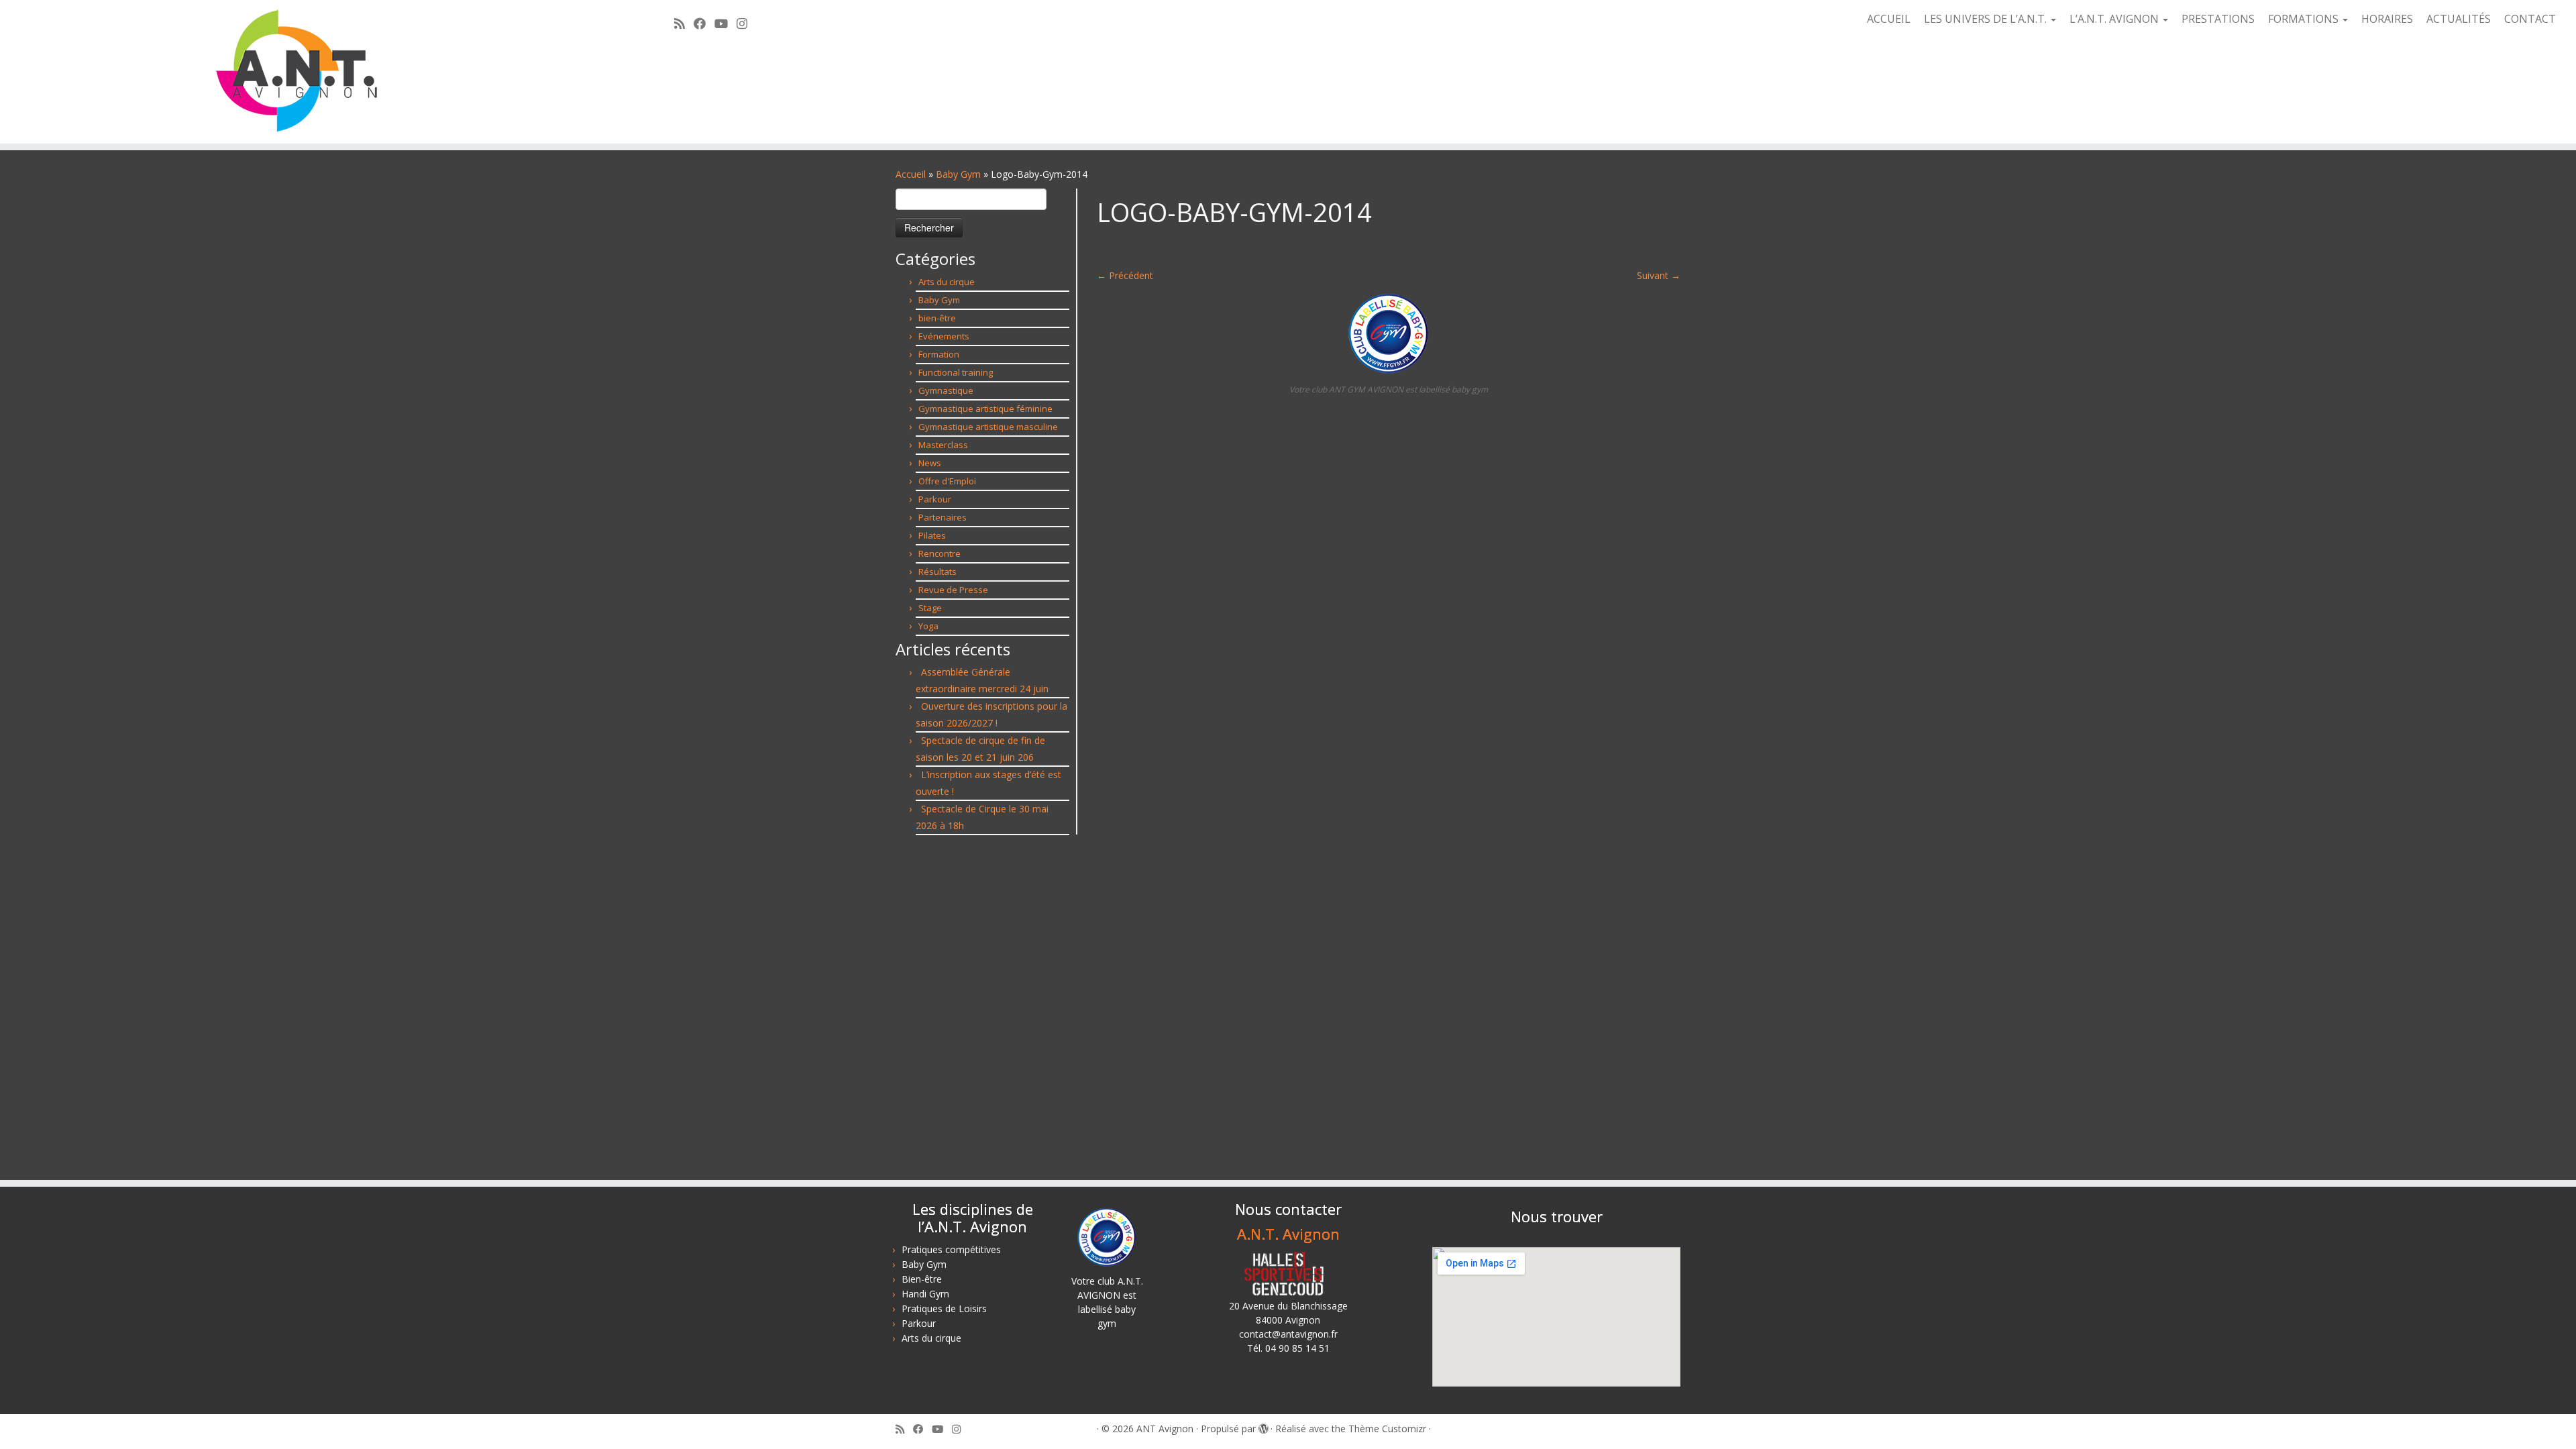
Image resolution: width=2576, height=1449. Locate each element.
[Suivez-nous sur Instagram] (746, 23)
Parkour (935, 499)
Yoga (928, 626)
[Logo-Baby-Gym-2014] (1389, 332)
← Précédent (1125, 275)
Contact (2530, 19)
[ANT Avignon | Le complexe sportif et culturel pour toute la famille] (297, 72)
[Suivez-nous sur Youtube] (726, 23)
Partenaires (943, 517)
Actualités (2459, 19)
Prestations (2218, 19)
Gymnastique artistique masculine (988, 427)
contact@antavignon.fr (1288, 1334)
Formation (939, 354)
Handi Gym (925, 1294)
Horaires (2387, 19)
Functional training (956, 372)
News (930, 463)
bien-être (937, 318)
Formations (2305, 19)
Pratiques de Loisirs (944, 1308)
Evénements (944, 336)
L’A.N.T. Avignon (2115, 19)
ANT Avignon (1165, 1429)
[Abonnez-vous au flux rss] (684, 23)
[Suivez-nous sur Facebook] (704, 23)
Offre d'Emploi (947, 481)
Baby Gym (958, 174)
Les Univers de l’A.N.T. (1987, 19)
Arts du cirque (947, 282)
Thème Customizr (1387, 1429)
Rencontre (940, 553)
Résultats (937, 572)
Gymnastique (946, 390)
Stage (930, 608)
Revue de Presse (953, 590)
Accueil (1889, 19)
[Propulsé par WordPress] (1263, 1426)
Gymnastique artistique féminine (985, 409)
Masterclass (943, 445)
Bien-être (922, 1279)
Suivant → (1659, 275)
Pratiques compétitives (951, 1249)
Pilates (932, 535)
